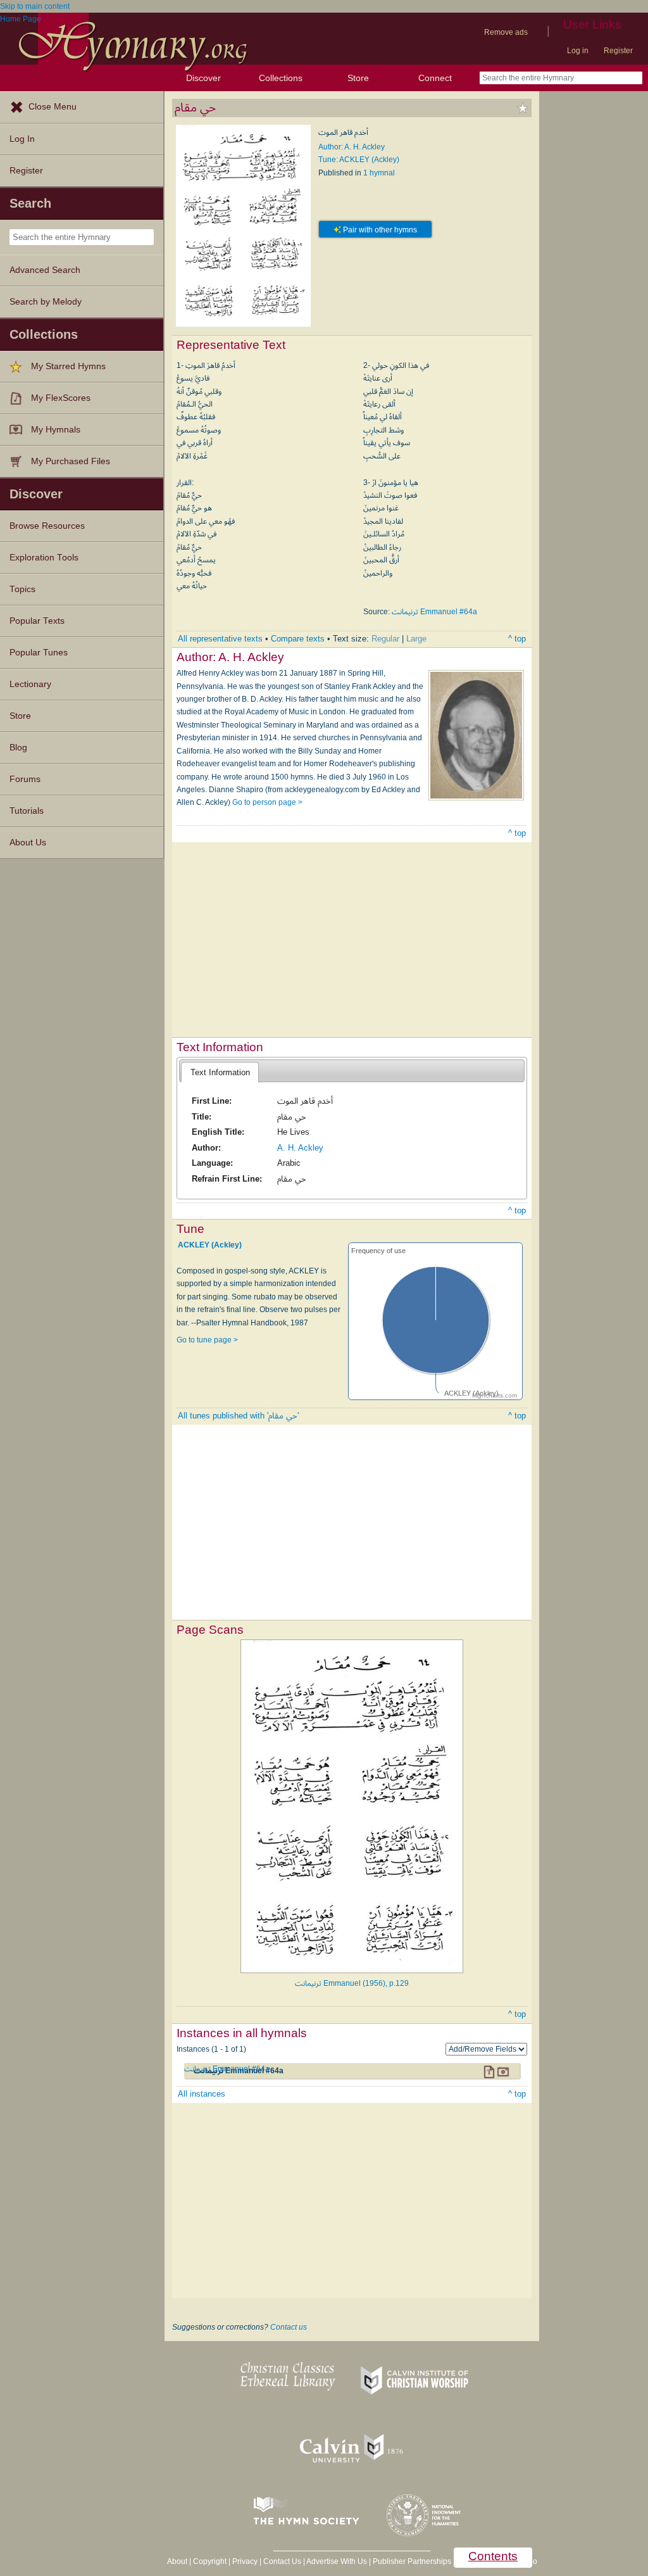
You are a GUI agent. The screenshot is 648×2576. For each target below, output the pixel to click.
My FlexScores (61, 398)
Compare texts (298, 639)
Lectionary (30, 684)
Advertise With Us (337, 2561)
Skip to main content (35, 6)
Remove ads (506, 32)
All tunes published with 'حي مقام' (238, 1416)
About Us (28, 843)
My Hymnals (56, 430)
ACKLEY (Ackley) (210, 1245)
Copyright (210, 2561)
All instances (202, 2094)
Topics (22, 589)
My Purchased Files (71, 461)
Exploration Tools (44, 558)
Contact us (289, 2327)
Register (618, 51)
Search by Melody (46, 302)
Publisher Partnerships (412, 2561)
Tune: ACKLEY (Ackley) (359, 160)
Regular (385, 639)
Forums (25, 779)
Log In (22, 139)
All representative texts (220, 639)
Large (416, 639)
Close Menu (53, 107)
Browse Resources (47, 526)
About (177, 2561)
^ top (517, 639)
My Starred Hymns (68, 366)
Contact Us (282, 2561)
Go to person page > (267, 802)
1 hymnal (379, 173)
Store (358, 78)
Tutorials (27, 811)
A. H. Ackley (300, 1148)
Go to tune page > (207, 1340)
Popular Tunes (39, 653)
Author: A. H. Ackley (352, 147)
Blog (18, 748)
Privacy (245, 2561)
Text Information (220, 1072)
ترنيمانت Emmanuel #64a (434, 612)
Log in (578, 51)
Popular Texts (37, 621)
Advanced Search (45, 270)
